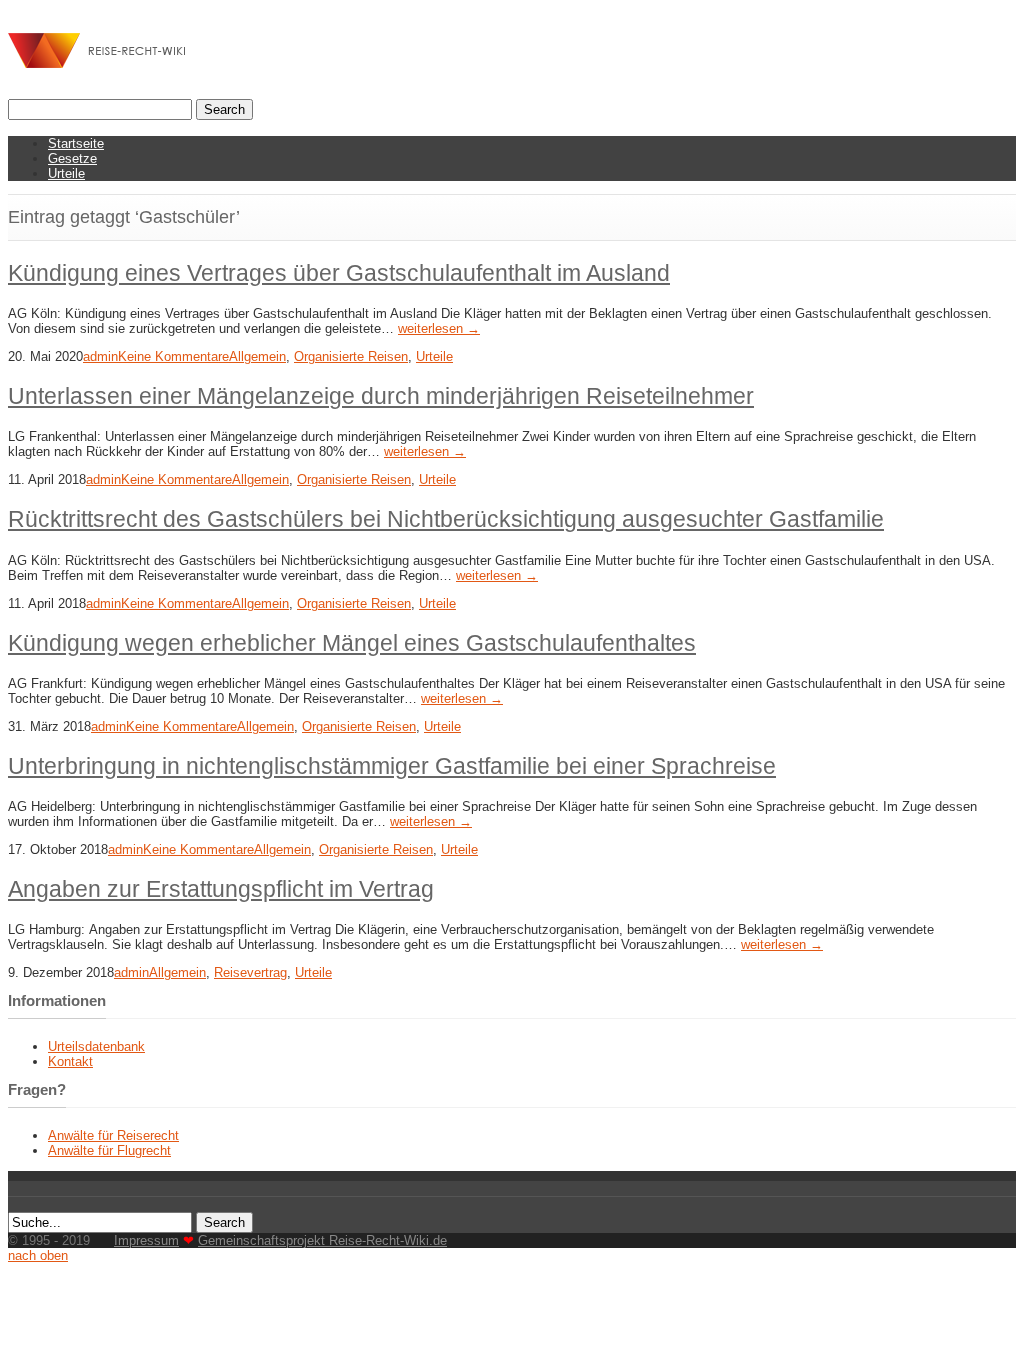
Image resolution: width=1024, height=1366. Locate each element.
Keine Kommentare (173, 356)
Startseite (76, 143)
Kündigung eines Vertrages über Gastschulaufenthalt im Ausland (339, 273)
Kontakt (70, 1061)
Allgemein (257, 356)
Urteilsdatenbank (96, 1046)
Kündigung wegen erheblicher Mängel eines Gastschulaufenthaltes (352, 643)
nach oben (38, 1255)
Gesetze (72, 158)
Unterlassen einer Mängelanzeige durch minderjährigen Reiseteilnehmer (381, 396)
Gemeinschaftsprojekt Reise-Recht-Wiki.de (322, 1240)
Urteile (66, 173)
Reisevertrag (250, 972)
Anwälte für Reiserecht (113, 1135)
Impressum (146, 1240)
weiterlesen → (439, 328)
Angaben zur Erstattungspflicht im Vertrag (221, 889)
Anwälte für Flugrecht (109, 1150)
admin (100, 356)
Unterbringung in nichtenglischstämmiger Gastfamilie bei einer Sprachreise (392, 766)
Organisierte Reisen (351, 356)
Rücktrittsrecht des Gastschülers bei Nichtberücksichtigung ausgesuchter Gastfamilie (446, 519)
